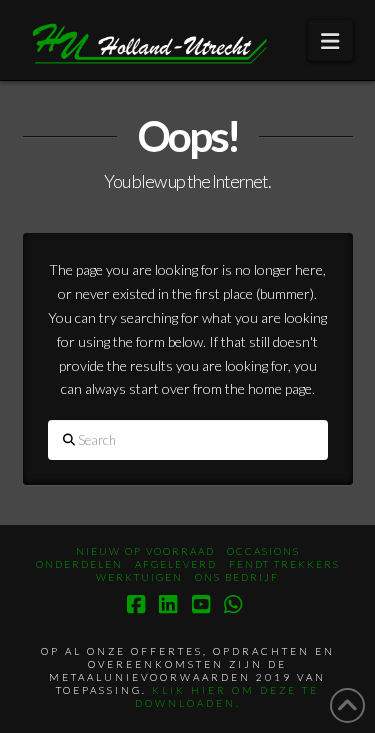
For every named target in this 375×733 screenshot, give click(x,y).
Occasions (263, 551)
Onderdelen (79, 564)
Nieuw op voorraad (145, 551)
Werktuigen (139, 577)
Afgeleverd (176, 564)
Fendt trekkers (284, 564)
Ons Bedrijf (237, 577)
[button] (330, 40)
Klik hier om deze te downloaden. (227, 696)
